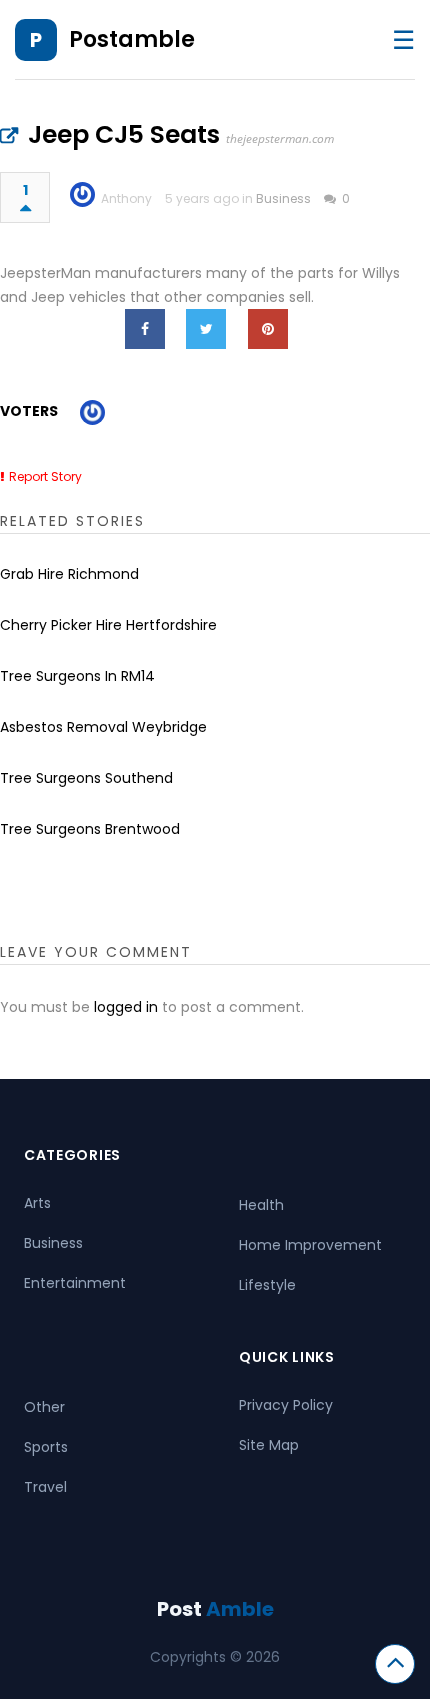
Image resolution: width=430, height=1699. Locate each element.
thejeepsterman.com (280, 138)
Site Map (269, 1445)
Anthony (126, 198)
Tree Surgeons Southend (86, 778)
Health (261, 1205)
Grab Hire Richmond (69, 574)
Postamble (132, 39)
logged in (126, 1007)
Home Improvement (310, 1245)
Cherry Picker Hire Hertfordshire (108, 625)
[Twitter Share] (206, 329)
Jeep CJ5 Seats (124, 134)
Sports (46, 1447)
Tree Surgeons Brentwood (90, 829)
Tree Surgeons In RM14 (77, 676)
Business (283, 198)
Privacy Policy (286, 1405)
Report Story (45, 476)
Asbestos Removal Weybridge (103, 727)
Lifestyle (267, 1285)
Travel (45, 1487)
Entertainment (75, 1283)
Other (44, 1407)
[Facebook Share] (145, 329)
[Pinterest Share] (268, 329)
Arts (37, 1203)
